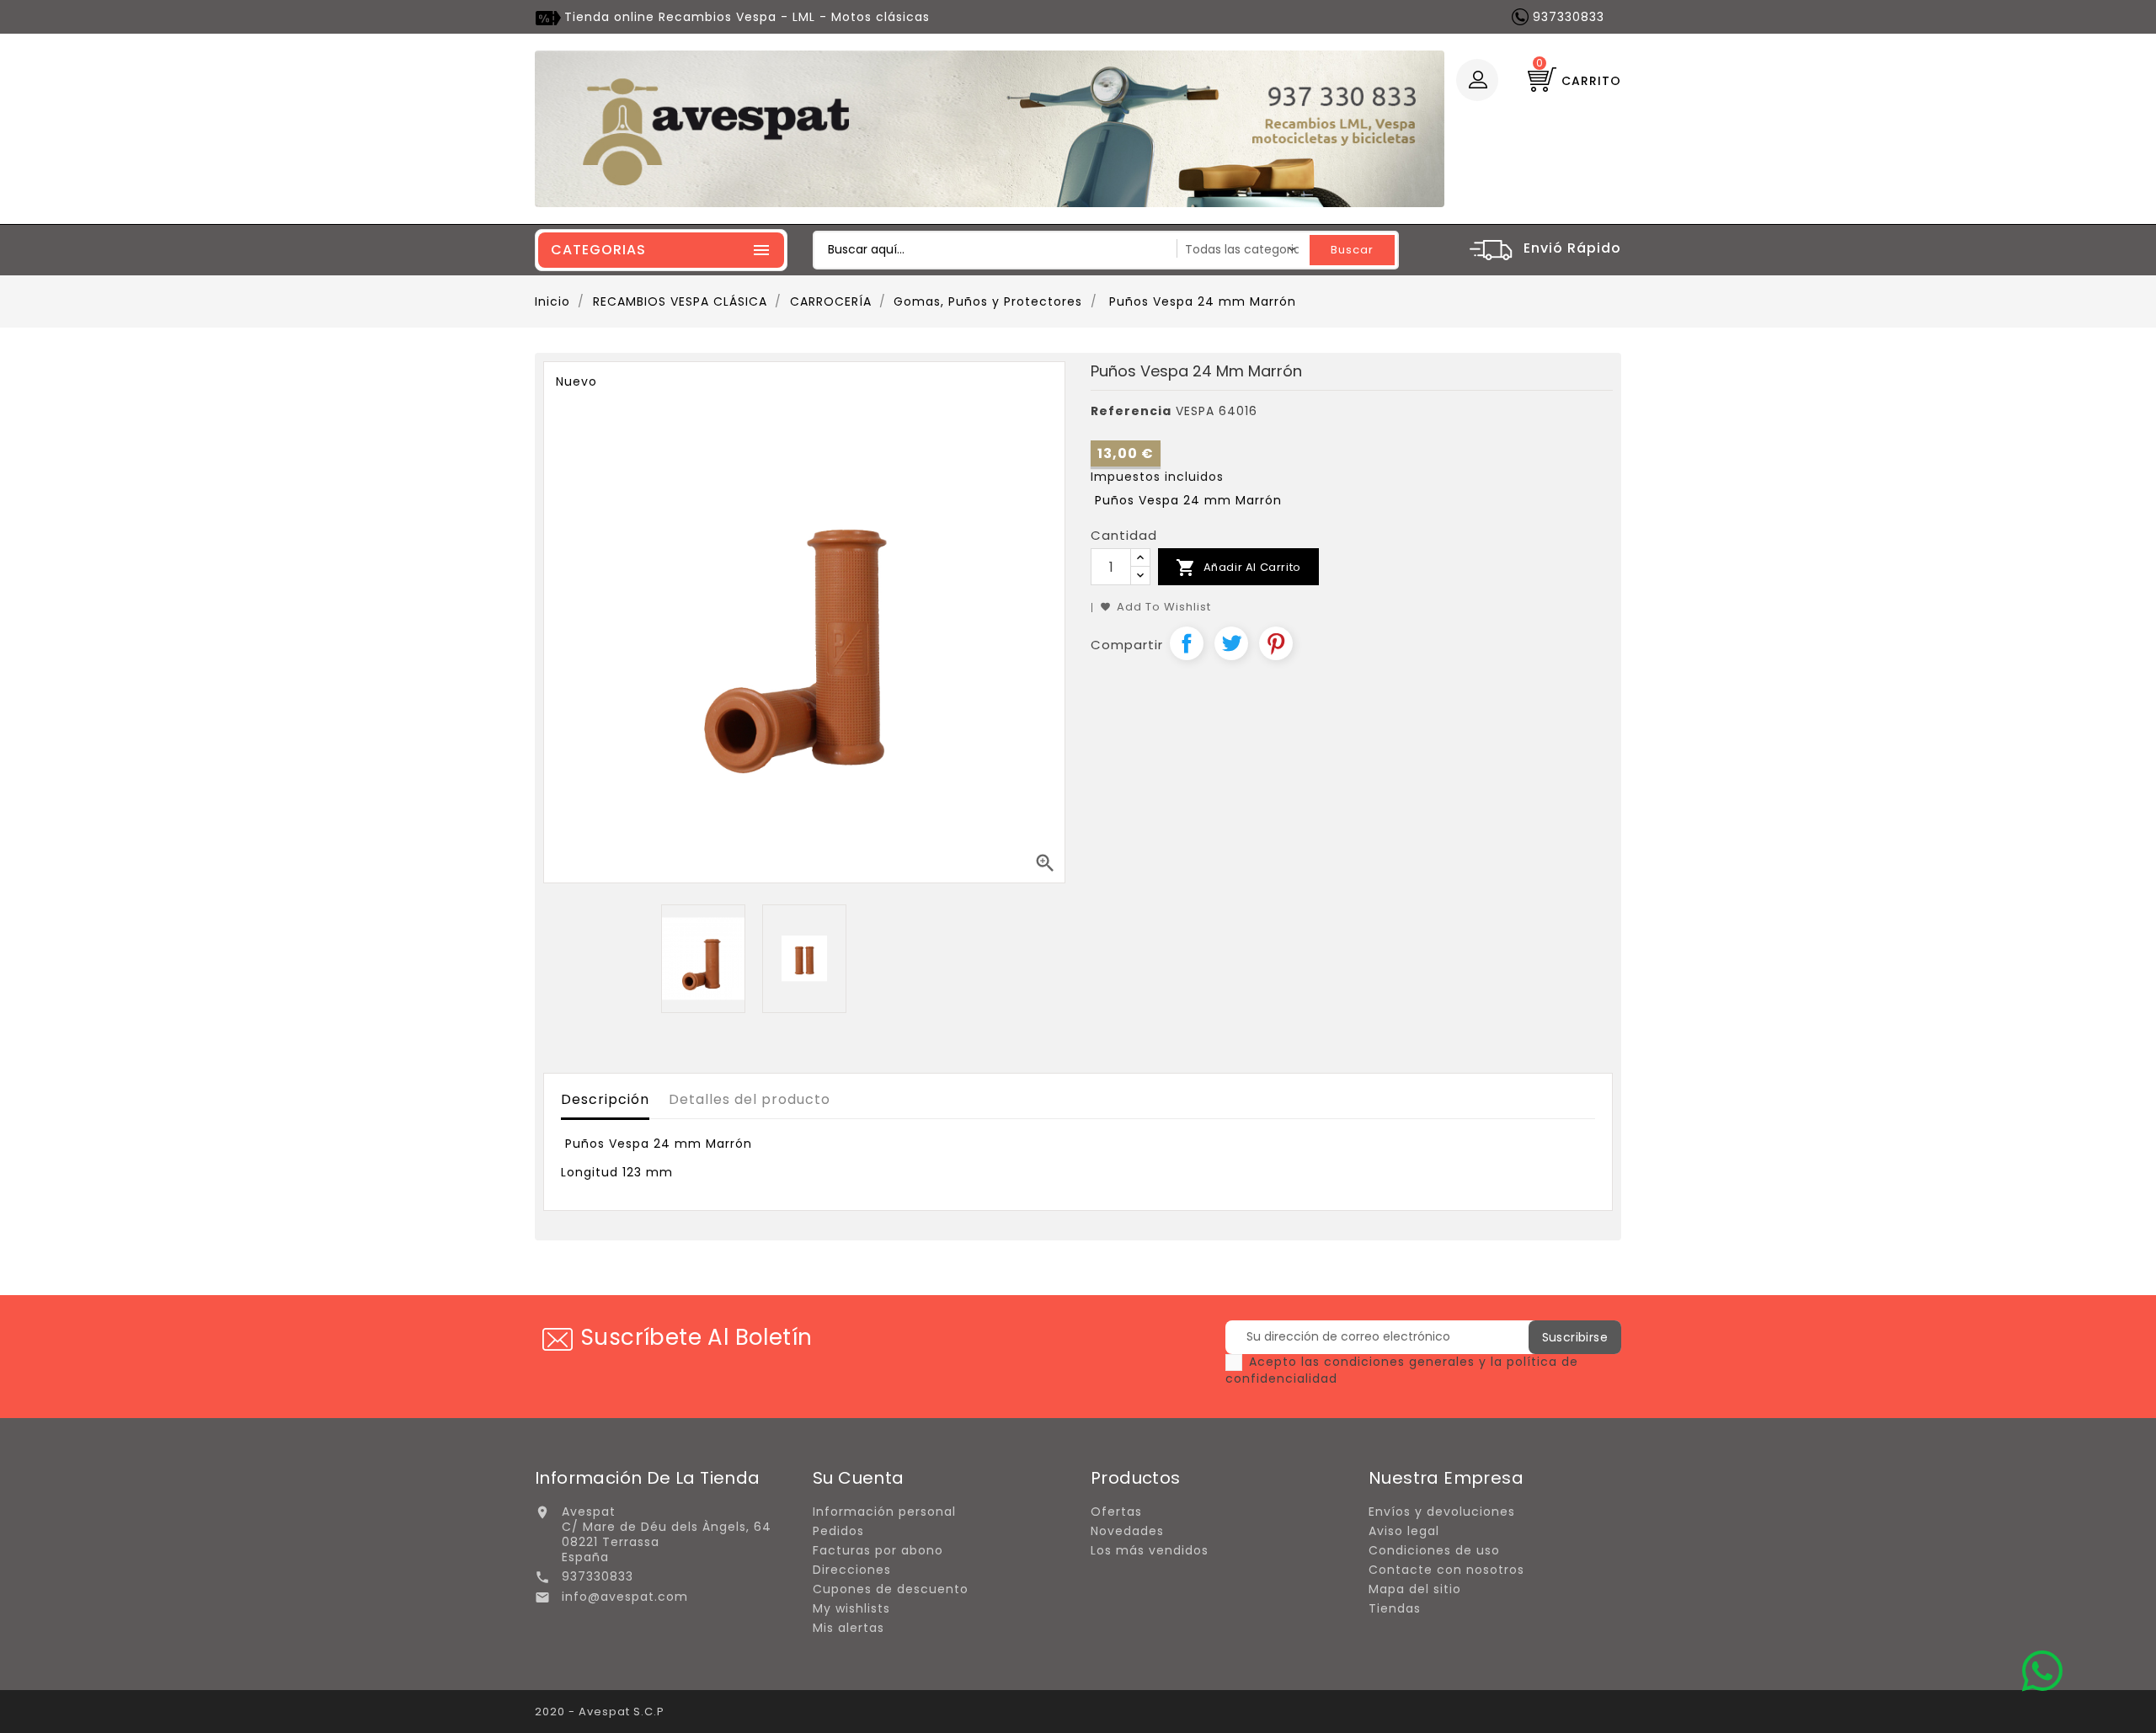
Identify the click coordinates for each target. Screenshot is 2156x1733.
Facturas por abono (878, 1550)
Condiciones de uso (1434, 1550)
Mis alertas (849, 1628)
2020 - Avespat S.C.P (600, 1712)
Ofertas (1116, 1512)
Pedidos (838, 1531)
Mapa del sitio (1415, 1589)
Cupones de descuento (891, 1589)
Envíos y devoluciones (1442, 1512)
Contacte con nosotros (1446, 1570)
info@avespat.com (625, 1597)
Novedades (1127, 1531)
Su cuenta (859, 1478)
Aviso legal (1404, 1531)
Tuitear (1231, 643)
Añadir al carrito (1238, 568)
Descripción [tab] (605, 1099)
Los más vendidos (1150, 1550)
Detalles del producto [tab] (750, 1099)
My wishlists (851, 1608)
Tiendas (1395, 1608)
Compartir (1187, 643)
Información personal (884, 1512)
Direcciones (852, 1570)
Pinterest (1276, 643)
